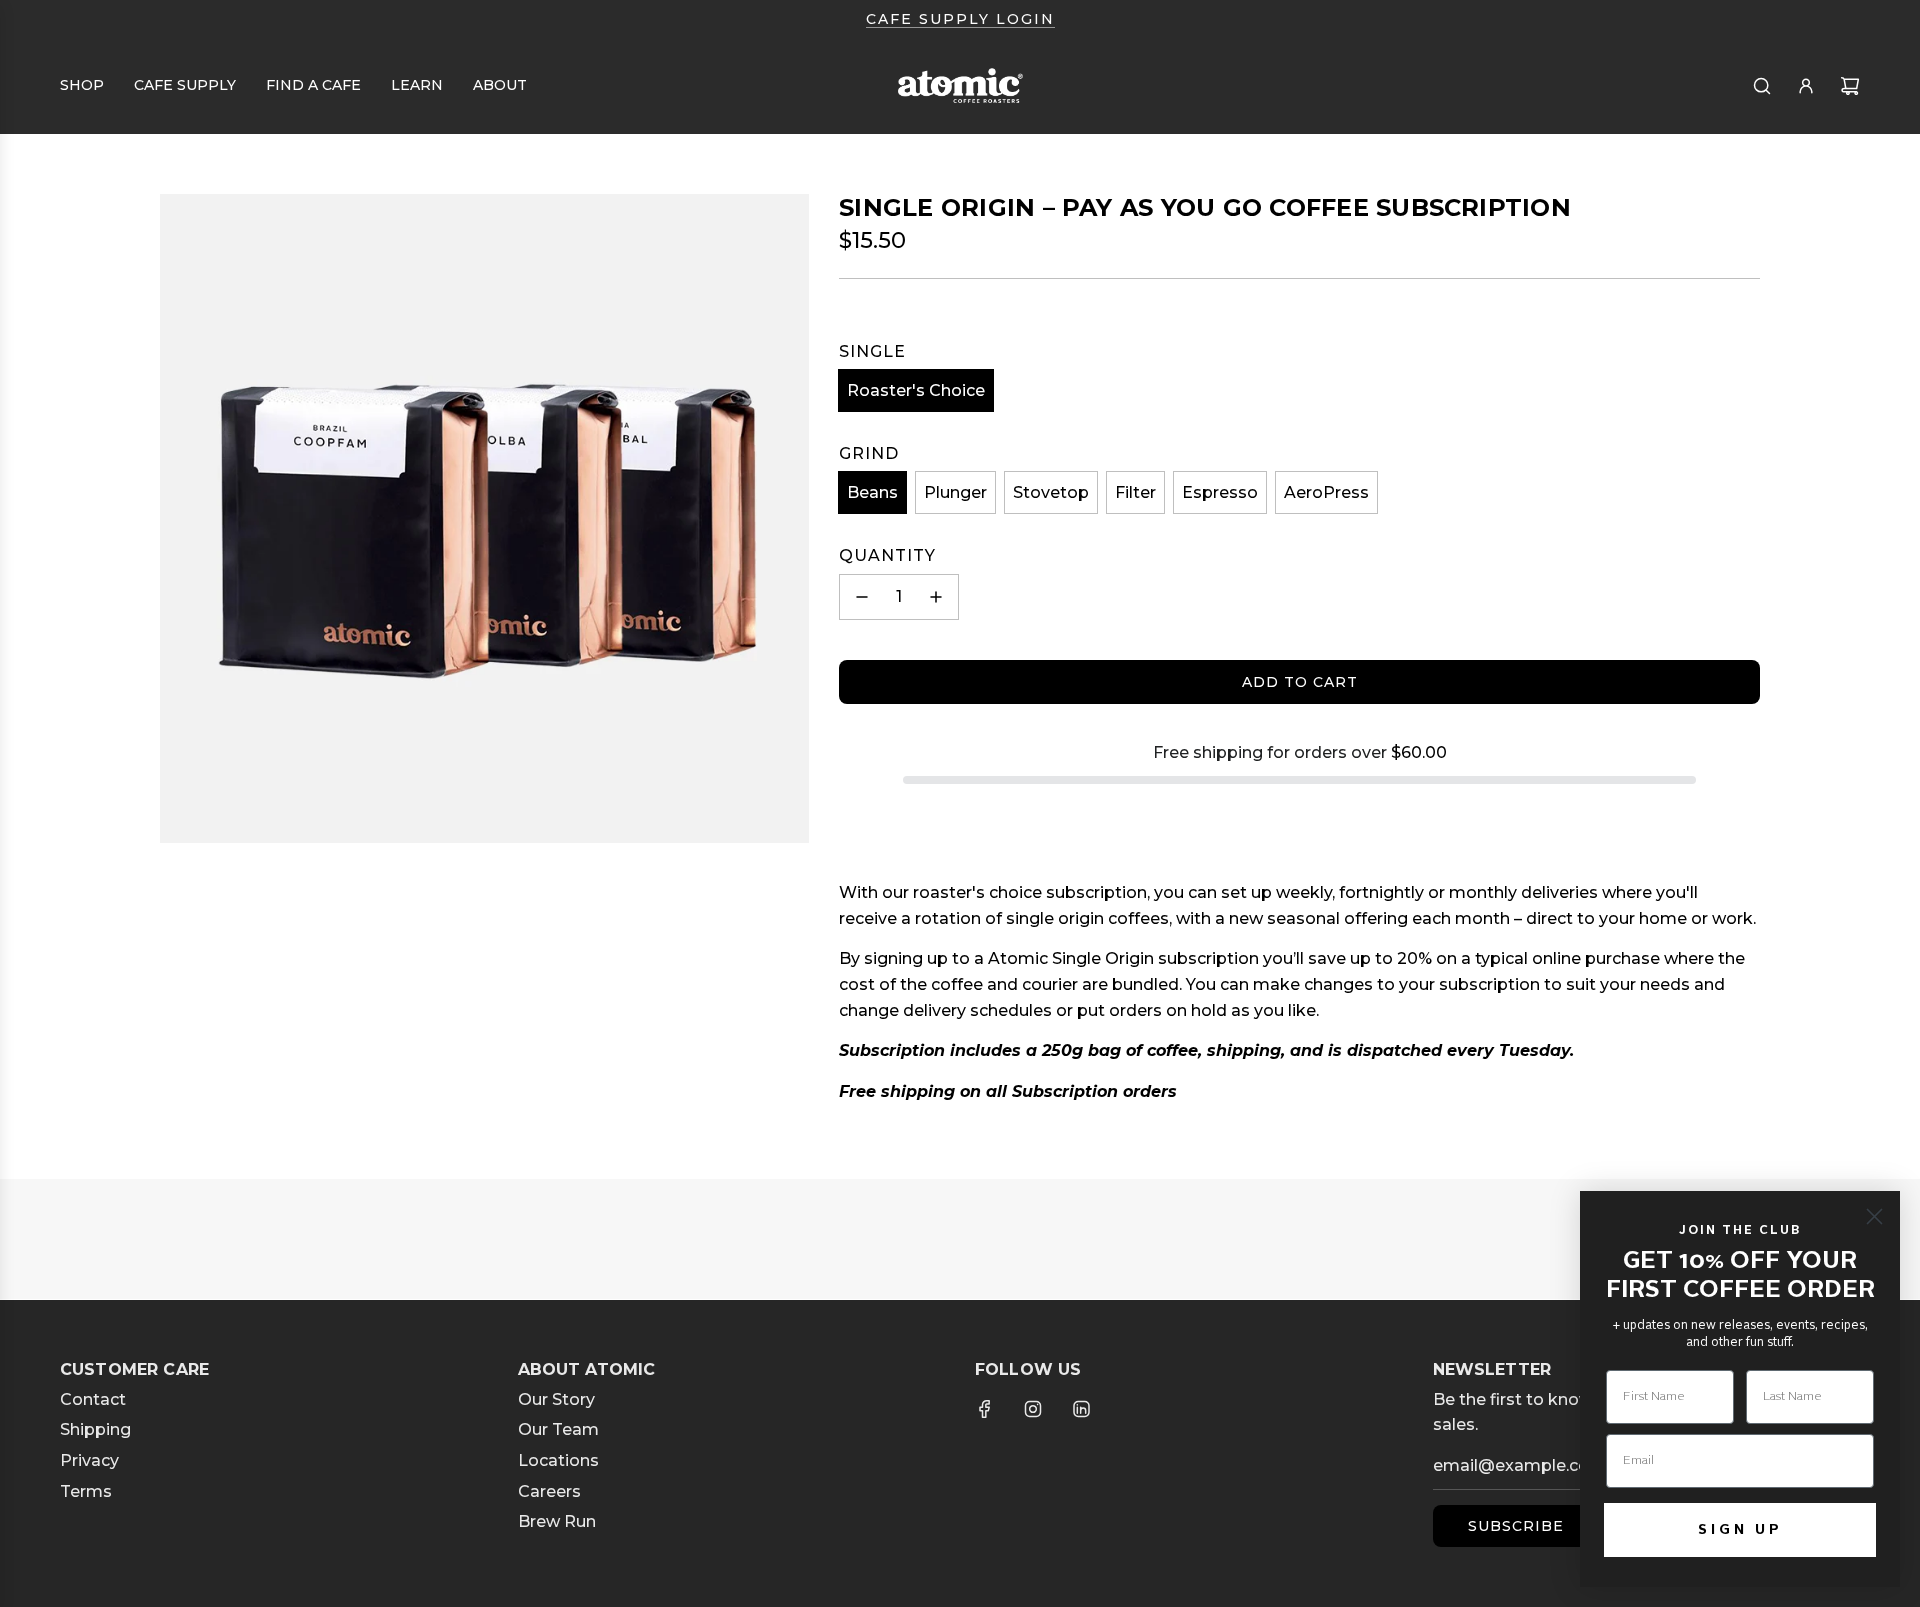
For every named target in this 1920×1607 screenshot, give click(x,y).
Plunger (955, 492)
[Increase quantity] (936, 597)
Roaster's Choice (916, 390)
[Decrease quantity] (862, 597)
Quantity (887, 555)
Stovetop (1051, 492)
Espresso (1220, 492)
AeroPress (1326, 492)
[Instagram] (1033, 1409)
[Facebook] (985, 1409)
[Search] (1762, 86)
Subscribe (1516, 1526)
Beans (872, 492)
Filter (1135, 492)
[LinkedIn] (1081, 1409)
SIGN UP (1740, 1530)
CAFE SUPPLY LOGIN (960, 19)
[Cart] (1850, 86)
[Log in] (1806, 86)
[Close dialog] (1874, 1216)
